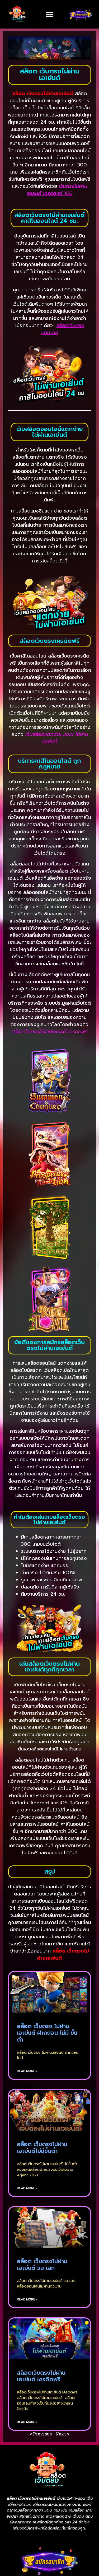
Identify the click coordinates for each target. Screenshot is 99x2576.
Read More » (27, 2071)
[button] (49, 14)
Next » (62, 2434)
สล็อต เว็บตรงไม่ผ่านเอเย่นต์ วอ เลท (42, 2265)
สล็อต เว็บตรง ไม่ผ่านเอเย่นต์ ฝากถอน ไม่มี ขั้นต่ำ (47, 2033)
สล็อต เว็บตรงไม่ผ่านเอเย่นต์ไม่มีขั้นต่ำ (42, 2148)
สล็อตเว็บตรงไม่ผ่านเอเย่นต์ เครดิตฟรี (41, 2376)
